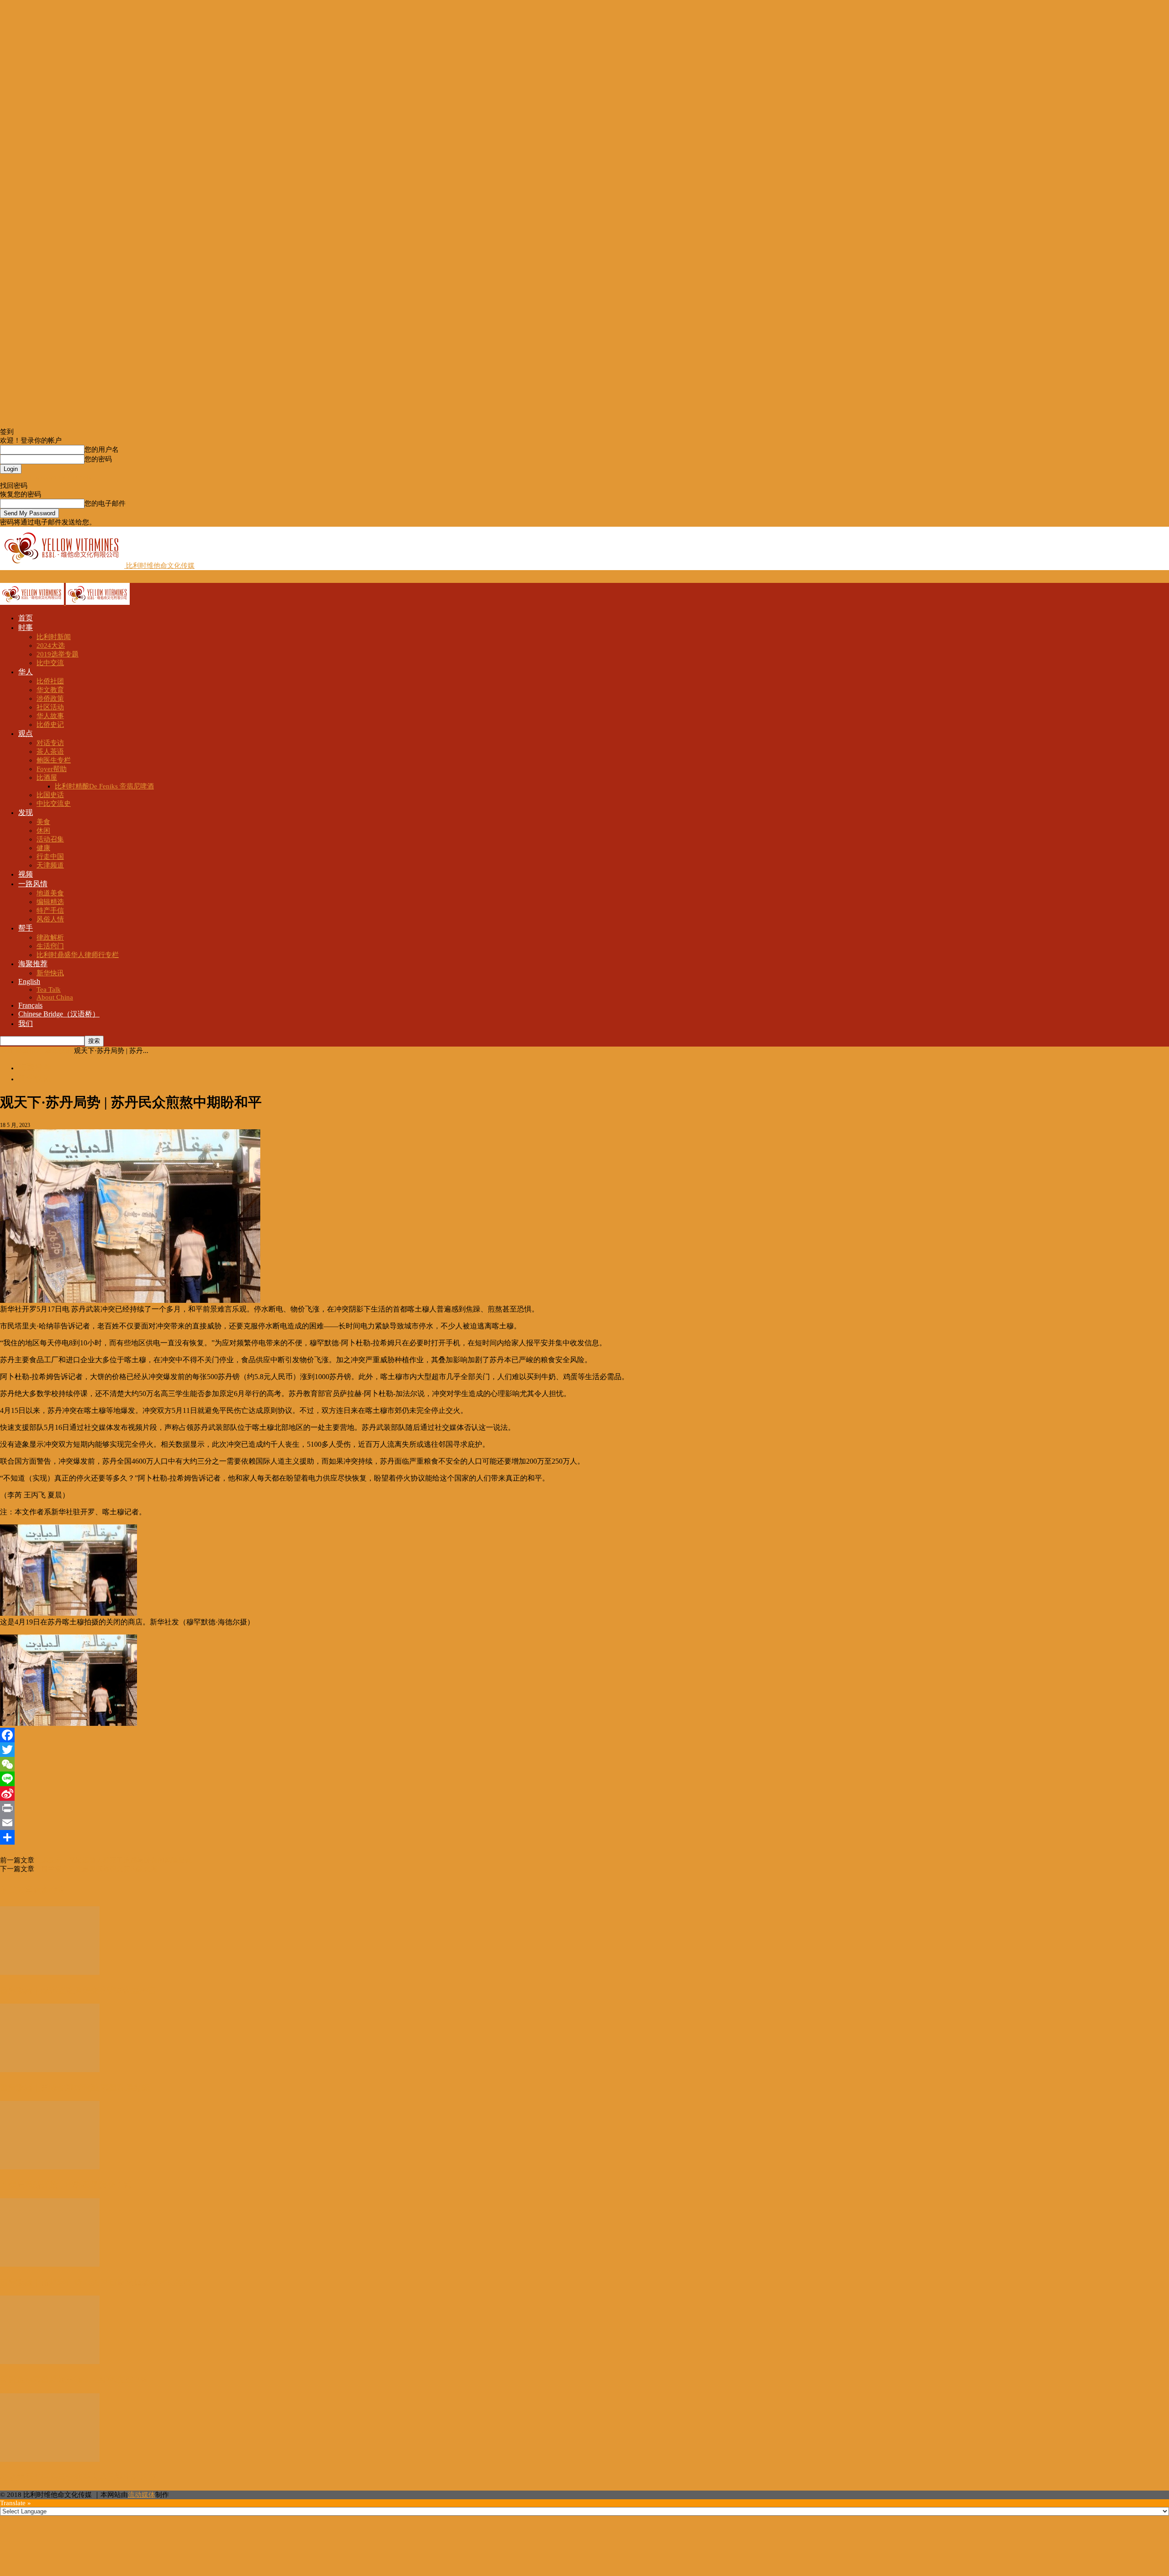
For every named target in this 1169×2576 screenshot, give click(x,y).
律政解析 (50, 937)
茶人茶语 (50, 751)
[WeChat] (584, 1764)
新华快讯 (50, 973)
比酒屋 (47, 778)
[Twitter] (584, 1750)
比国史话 (50, 795)
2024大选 (51, 645)
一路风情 (33, 884)
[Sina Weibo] (584, 1793)
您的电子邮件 (105, 503)
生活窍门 (50, 946)
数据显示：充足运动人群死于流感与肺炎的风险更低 (113, 1860)
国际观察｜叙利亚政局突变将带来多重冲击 (78, 1990)
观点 (26, 733)
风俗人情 (50, 919)
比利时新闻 (54, 637)
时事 (26, 627)
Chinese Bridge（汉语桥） (59, 1014)
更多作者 (49, 1890)
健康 (43, 848)
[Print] (584, 1808)
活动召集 (50, 839)
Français (30, 1005)
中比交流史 (54, 804)
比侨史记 (50, 725)
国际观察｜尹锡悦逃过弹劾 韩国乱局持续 (75, 2088)
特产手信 (50, 910)
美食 (43, 822)
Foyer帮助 (52, 769)
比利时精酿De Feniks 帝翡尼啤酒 (104, 786)
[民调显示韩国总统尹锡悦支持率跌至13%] (50, 2362)
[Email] (584, 1823)
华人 (26, 672)
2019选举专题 (58, 654)
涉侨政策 (50, 698)
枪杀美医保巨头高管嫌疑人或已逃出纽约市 (78, 2477)
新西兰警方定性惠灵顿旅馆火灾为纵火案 (96, 1869)
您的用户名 (102, 450)
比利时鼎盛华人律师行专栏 (78, 955)
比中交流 (50, 663)
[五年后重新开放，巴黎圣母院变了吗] (50, 2167)
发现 (26, 812)
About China (55, 997)
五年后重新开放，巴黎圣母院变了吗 (66, 2185)
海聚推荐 (33, 964)
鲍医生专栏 (54, 760)
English (29, 981)
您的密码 (98, 459)
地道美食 (50, 893)
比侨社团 (50, 681)
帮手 (26, 928)
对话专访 (50, 743)
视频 (26, 874)
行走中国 (50, 857)
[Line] (584, 1779)
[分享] (584, 1837)
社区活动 (50, 707)
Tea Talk (49, 989)
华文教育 (50, 690)
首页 (26, 618)
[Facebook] (584, 1735)
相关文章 (16, 1890)
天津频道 (50, 865)
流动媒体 (142, 2495)
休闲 (43, 830)
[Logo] (33, 603)
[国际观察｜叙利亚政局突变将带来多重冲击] (50, 1973)
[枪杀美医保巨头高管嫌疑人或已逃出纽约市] (50, 2460)
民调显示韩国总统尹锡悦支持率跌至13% (74, 2380)
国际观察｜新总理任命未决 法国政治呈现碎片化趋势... (99, 2282)
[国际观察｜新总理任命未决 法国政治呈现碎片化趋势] (50, 2264)
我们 (26, 1024)
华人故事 (50, 716)
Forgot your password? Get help (46, 477)
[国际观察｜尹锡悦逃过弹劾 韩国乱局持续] (50, 2070)
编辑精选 (50, 902)
